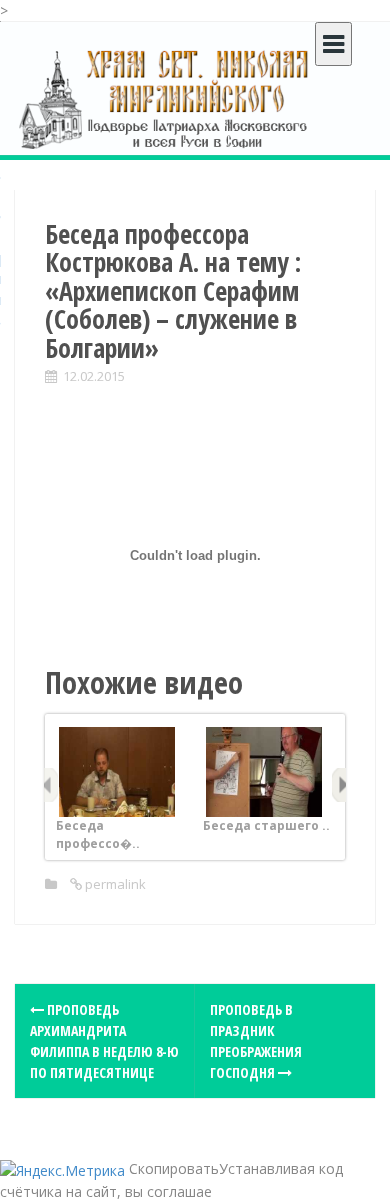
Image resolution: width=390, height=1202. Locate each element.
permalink (114, 884)
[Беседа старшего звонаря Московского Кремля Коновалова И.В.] (264, 770)
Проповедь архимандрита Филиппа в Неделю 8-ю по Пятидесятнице (104, 1041)
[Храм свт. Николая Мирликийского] (165, 98)
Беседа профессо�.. (98, 834)
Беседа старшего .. (266, 825)
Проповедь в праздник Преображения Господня (256, 1041)
